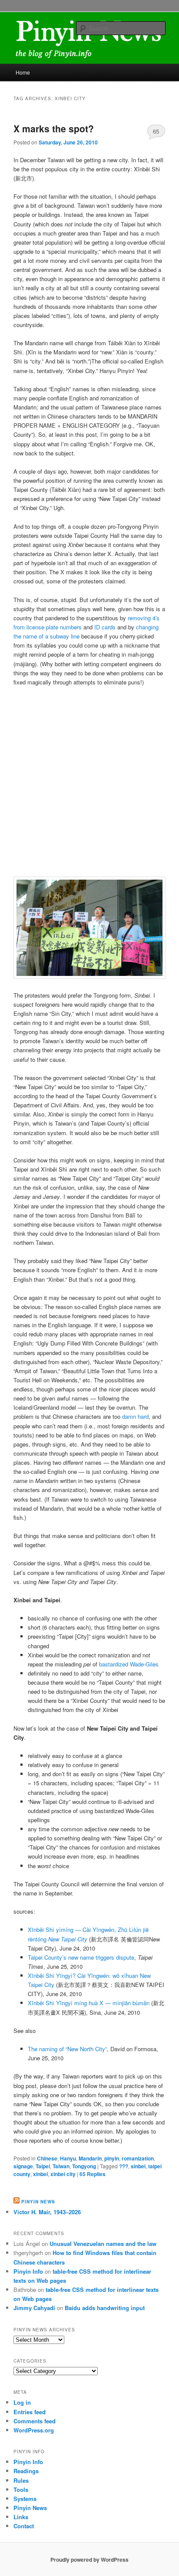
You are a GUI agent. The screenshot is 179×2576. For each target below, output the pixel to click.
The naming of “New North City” (67, 2049)
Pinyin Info (28, 2271)
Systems (25, 2499)
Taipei (43, 2166)
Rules (21, 2480)
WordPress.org (34, 2430)
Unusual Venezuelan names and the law (103, 2244)
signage (23, 2166)
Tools (21, 2489)
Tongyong (84, 2166)
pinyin (112, 2158)
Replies (93, 2174)
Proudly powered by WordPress (89, 2560)
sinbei (138, 2166)
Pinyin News (38, 2202)
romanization (138, 2158)
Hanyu (68, 2158)
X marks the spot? (54, 128)
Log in (22, 2402)
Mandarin (90, 2158)
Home (23, 72)
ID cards (105, 627)
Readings (26, 2471)
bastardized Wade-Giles (129, 1664)
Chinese (47, 2158)
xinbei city (63, 2174)
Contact (24, 2526)
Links (21, 2517)
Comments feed (35, 2421)
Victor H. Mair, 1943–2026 (47, 2212)
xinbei (40, 2174)
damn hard (135, 1416)
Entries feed (30, 2412)
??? (124, 2166)
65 (156, 131)
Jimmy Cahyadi (34, 2308)
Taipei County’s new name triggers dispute (81, 1957)
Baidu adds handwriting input (105, 2308)
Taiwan (61, 2166)
